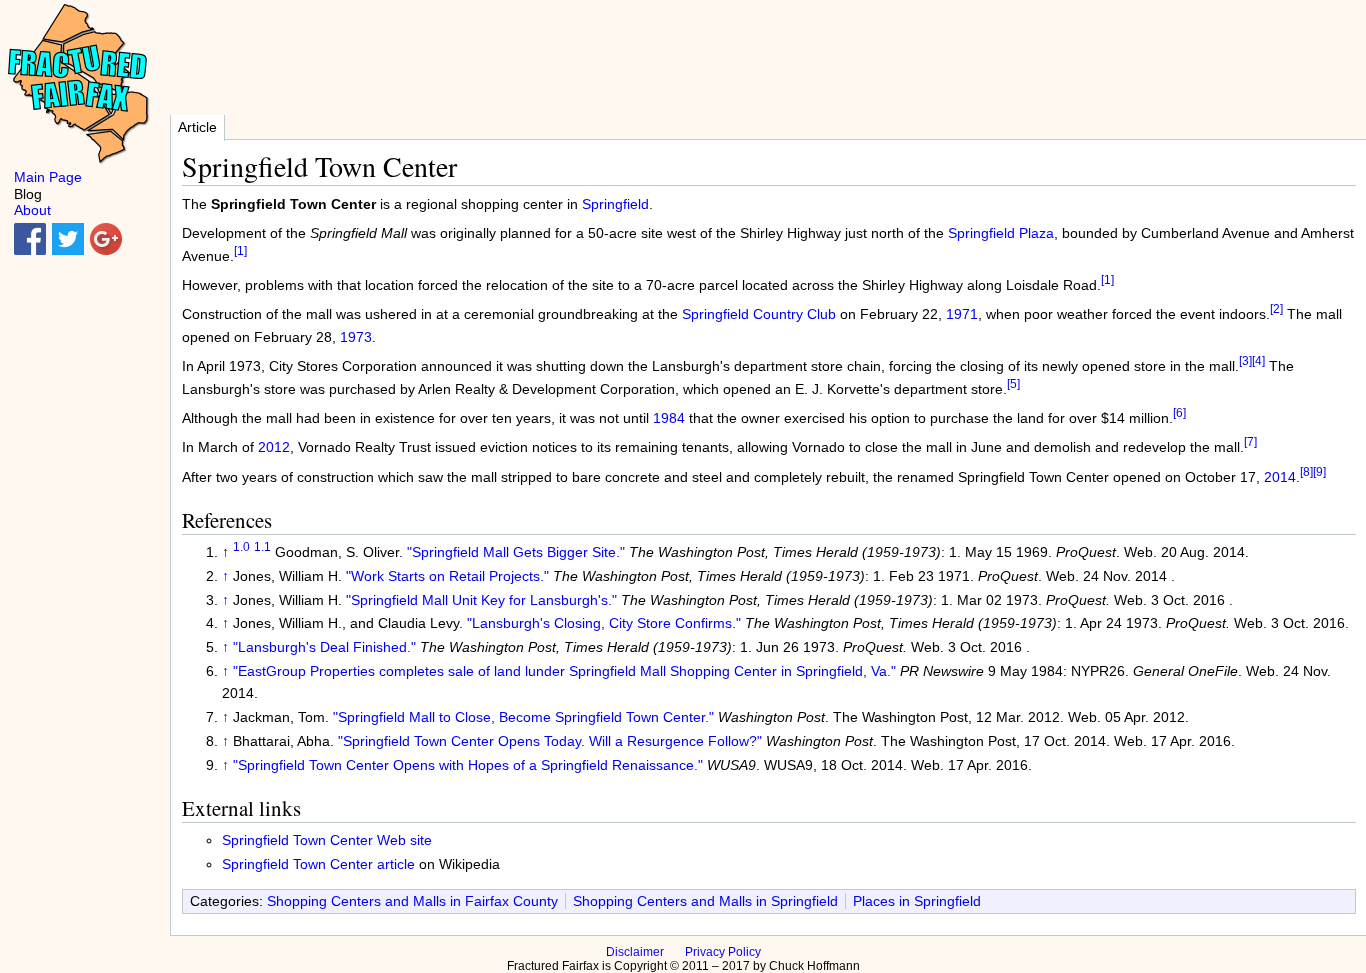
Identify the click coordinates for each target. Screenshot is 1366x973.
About (32, 210)
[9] (1319, 471)
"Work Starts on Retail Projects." (447, 576)
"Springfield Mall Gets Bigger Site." (516, 552)
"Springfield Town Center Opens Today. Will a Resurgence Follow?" (550, 741)
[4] (1258, 361)
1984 (669, 418)
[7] (1250, 442)
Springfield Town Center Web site (327, 840)
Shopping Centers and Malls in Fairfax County (412, 901)
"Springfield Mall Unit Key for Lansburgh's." (481, 600)
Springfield (615, 204)
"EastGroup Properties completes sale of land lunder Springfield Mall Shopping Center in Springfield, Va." (564, 671)
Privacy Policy (723, 952)
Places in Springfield (917, 901)
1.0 (241, 546)
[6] (1179, 412)
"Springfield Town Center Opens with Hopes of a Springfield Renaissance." (468, 765)
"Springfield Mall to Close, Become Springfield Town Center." (523, 717)
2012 (274, 447)
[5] (1013, 383)
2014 (1280, 477)
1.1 (262, 546)
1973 (356, 337)
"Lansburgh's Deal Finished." (324, 647)
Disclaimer (635, 952)
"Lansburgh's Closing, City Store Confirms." (604, 623)
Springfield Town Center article (318, 864)
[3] (1245, 361)
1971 (962, 314)
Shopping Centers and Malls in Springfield (705, 901)
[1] (240, 250)
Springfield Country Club (759, 314)
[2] (1276, 309)
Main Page (48, 177)
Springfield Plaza (1001, 233)
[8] (1306, 471)
